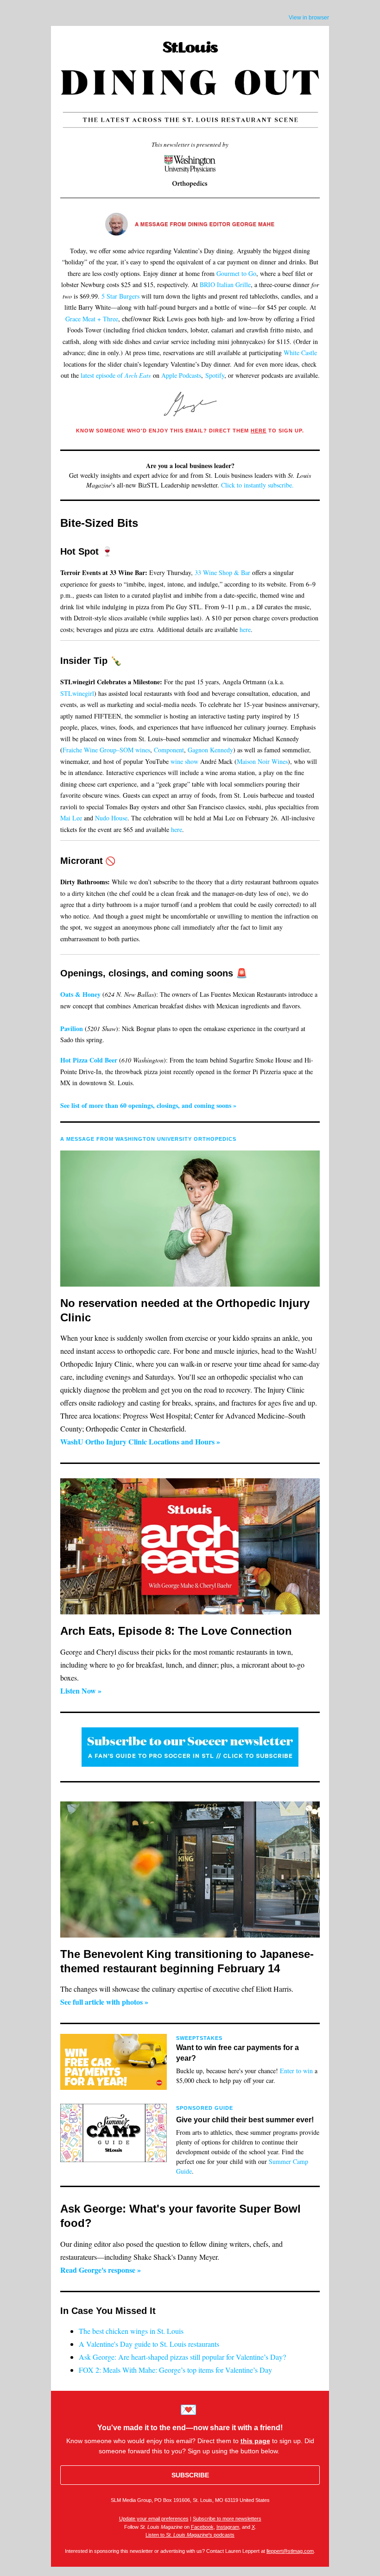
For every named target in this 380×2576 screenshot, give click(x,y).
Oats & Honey (80, 994)
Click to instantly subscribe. (257, 485)
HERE (259, 431)
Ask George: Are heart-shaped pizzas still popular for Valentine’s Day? (182, 2357)
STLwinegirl (77, 693)
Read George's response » (101, 2270)
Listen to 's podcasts (190, 2535)
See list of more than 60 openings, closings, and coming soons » (148, 1105)
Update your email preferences (154, 2519)
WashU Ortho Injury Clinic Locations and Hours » (140, 1441)
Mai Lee (71, 818)
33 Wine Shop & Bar (222, 572)
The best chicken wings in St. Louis (131, 2331)
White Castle (300, 353)
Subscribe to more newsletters (227, 2519)
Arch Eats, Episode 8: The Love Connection (176, 1631)
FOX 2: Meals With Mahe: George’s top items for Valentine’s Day (175, 2370)
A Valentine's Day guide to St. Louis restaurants (149, 2344)
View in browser (309, 18)
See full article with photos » (104, 2002)
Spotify (215, 375)
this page (255, 2441)
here (245, 629)
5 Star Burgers (120, 296)
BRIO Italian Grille (225, 284)
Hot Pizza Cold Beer (90, 1060)
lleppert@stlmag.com (290, 2551)
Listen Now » (81, 1691)
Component (169, 750)
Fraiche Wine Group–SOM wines (106, 750)
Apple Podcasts (181, 375)
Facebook (202, 2527)
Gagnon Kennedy (210, 750)
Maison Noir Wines (262, 761)
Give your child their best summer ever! (245, 2120)
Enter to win (296, 2071)
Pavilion (72, 1029)
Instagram (228, 2527)
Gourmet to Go (236, 273)
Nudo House (111, 818)
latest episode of (116, 375)
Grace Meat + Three (92, 319)
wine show (184, 761)
